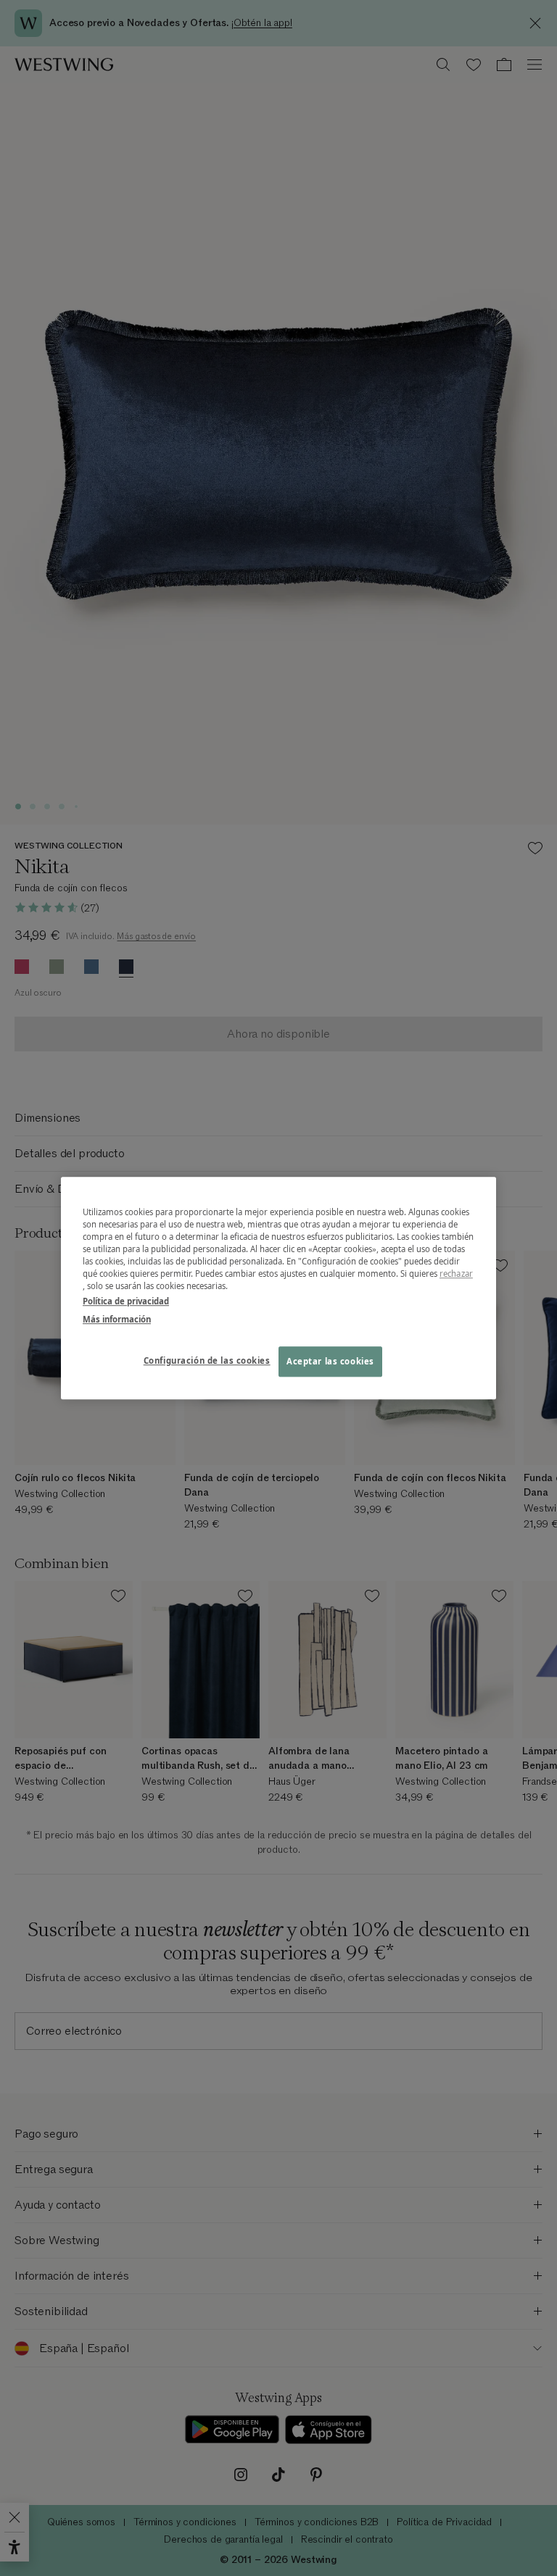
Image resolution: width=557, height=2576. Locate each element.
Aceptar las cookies (330, 1361)
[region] (278, 1288)
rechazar (456, 1274)
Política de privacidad (126, 1301)
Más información (117, 1319)
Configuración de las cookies (207, 1360)
